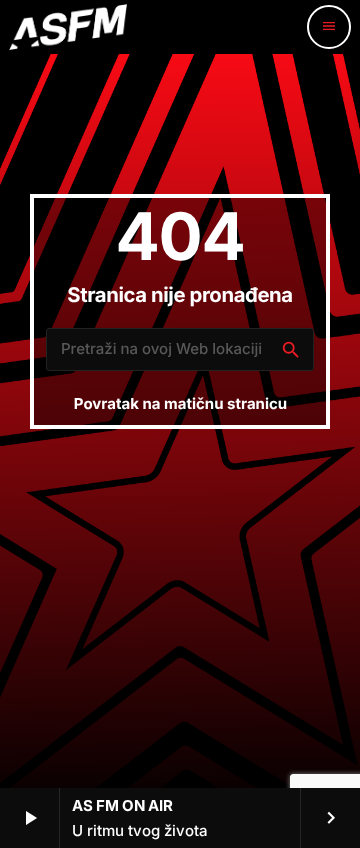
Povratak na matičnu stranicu (180, 403)
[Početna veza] (68, 27)
